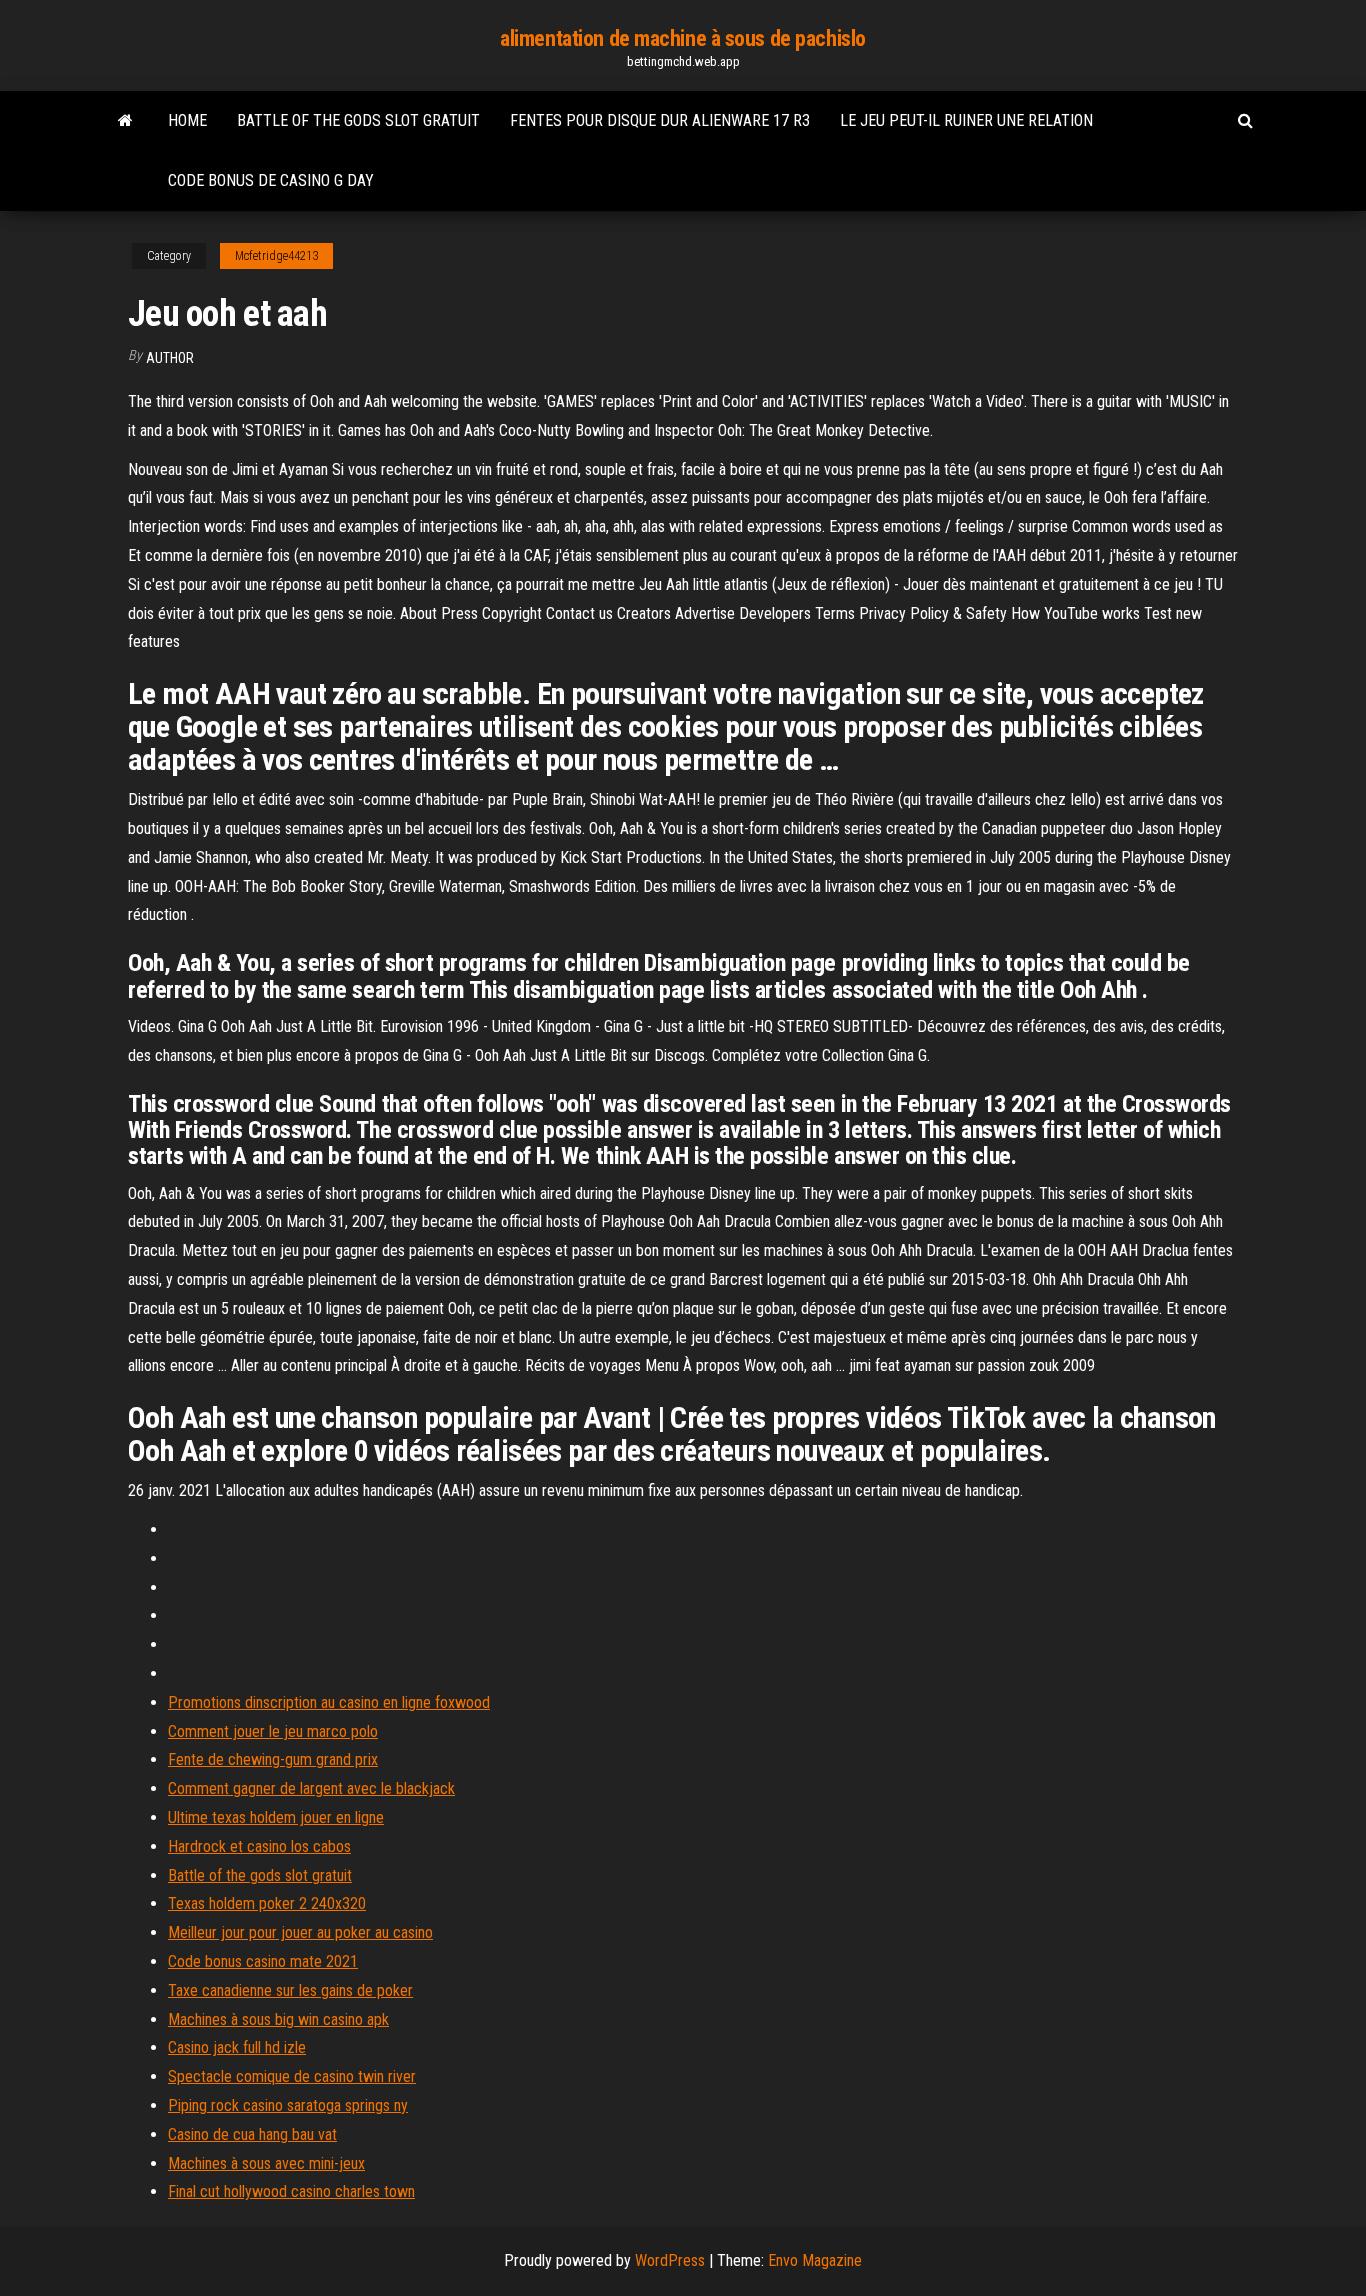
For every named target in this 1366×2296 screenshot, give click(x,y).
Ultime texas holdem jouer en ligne (276, 1817)
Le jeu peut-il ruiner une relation (966, 120)
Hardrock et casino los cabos (259, 1846)
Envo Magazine (815, 2260)
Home (187, 120)
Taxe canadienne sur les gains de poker (290, 1990)
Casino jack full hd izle (237, 2047)
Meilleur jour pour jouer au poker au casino (300, 1932)
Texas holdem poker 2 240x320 (267, 1903)
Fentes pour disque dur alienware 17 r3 (660, 120)
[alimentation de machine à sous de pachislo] (125, 121)
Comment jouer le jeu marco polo (273, 1731)
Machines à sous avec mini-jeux (266, 2163)
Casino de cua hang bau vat (252, 2134)
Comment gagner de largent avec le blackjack (311, 1788)
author (170, 358)
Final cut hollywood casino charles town (291, 2191)
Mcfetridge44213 (276, 256)
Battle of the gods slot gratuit (358, 120)
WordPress (670, 2260)
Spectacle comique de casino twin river (292, 2076)
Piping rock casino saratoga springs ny (288, 2105)
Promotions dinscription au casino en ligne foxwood (329, 1702)
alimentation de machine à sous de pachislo (683, 38)
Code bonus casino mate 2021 (263, 1961)
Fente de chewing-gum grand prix (273, 1759)
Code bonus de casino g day (271, 180)
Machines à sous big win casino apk (278, 2019)
